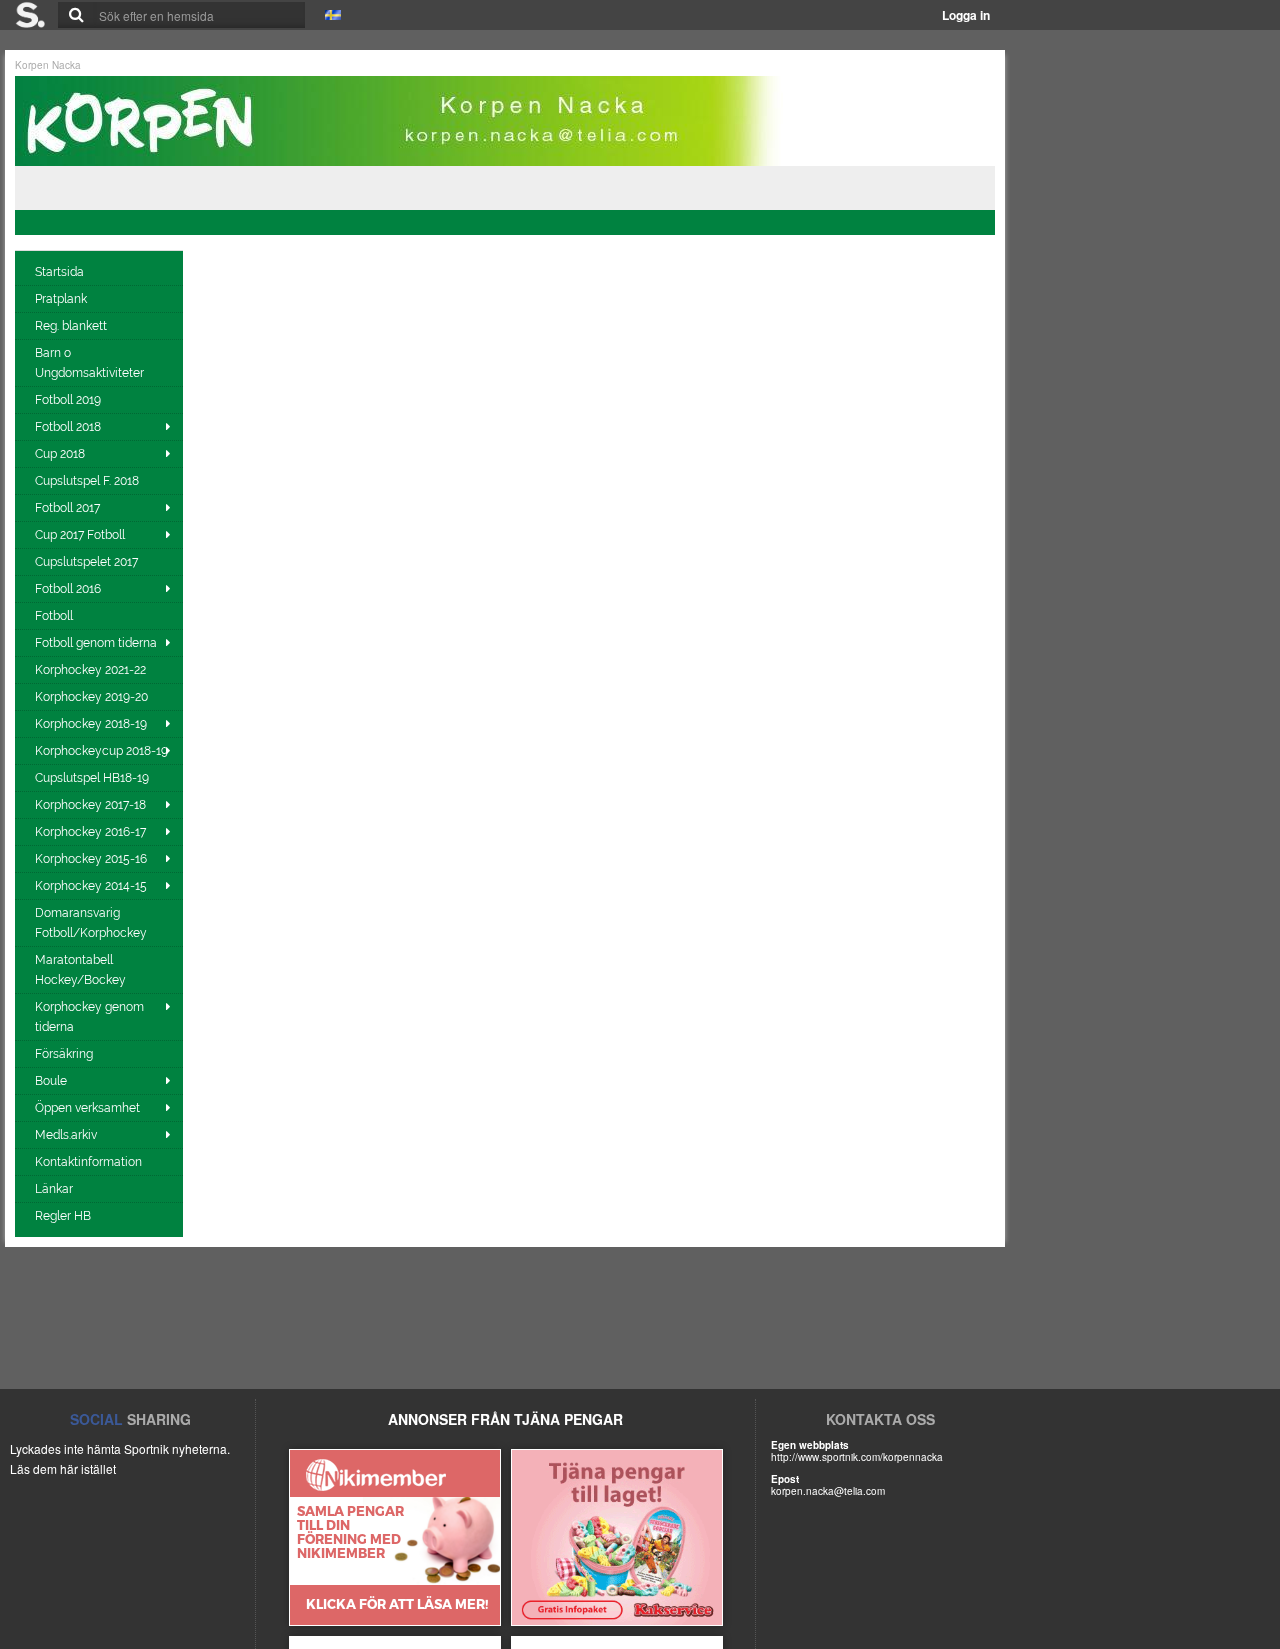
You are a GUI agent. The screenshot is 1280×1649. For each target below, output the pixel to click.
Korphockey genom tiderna (89, 1017)
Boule (51, 1081)
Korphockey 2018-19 (91, 724)
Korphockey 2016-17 (90, 832)
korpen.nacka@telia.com (828, 1491)
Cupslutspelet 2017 (88, 562)
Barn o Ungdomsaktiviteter (91, 363)
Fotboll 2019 (69, 400)
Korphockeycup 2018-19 (101, 751)
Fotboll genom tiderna (96, 643)
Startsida (61, 272)
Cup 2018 (60, 454)
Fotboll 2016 (68, 589)
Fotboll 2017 (67, 508)
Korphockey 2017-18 (90, 805)
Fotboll (55, 616)
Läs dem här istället (63, 1468)
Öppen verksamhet (87, 1108)
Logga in (966, 15)
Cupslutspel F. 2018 (88, 481)
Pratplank (62, 299)
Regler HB (64, 1216)
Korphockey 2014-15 (91, 886)
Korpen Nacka (48, 65)
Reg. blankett (72, 326)
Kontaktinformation (90, 1162)
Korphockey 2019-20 (93, 697)
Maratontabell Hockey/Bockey (82, 970)
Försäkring (65, 1054)
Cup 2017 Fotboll (80, 535)
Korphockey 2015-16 (91, 859)
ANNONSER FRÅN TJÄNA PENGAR (505, 1419)
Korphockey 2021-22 (92, 670)
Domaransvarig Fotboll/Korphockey (92, 923)
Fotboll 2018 (68, 427)
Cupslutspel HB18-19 (93, 778)
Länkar (55, 1189)
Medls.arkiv (66, 1135)
